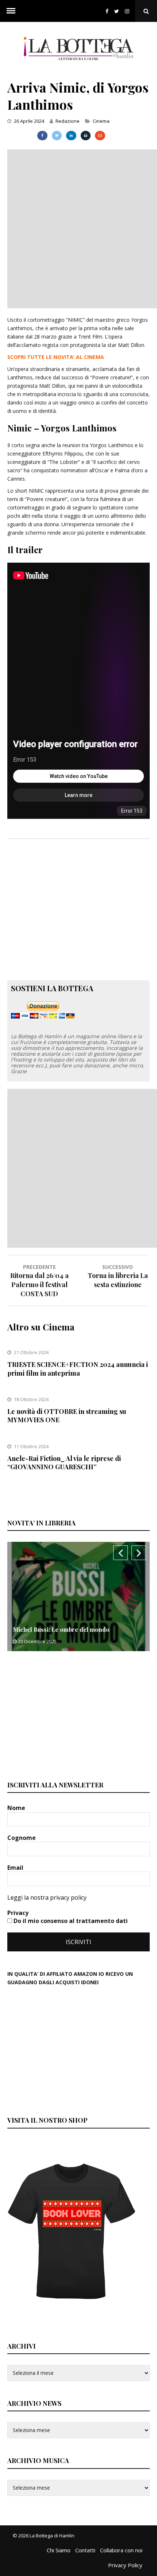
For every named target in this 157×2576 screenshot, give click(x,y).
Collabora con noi (121, 2550)
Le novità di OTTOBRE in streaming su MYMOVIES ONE (67, 1416)
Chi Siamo (59, 2550)
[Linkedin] (71, 136)
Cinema (101, 121)
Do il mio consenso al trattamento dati (70, 1921)
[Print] (86, 136)
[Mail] (100, 136)
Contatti (85, 2550)
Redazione (68, 121)
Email (16, 1868)
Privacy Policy (125, 2565)
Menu (11, 11)
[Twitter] (117, 11)
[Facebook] (107, 11)
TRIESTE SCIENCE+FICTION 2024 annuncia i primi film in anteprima (78, 1369)
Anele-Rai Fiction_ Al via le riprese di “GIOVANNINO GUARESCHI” (64, 1463)
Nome (17, 1808)
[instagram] (129, 11)
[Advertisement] (78, 228)
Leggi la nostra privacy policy (47, 1897)
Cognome (22, 1838)
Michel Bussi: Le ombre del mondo (61, 1629)
